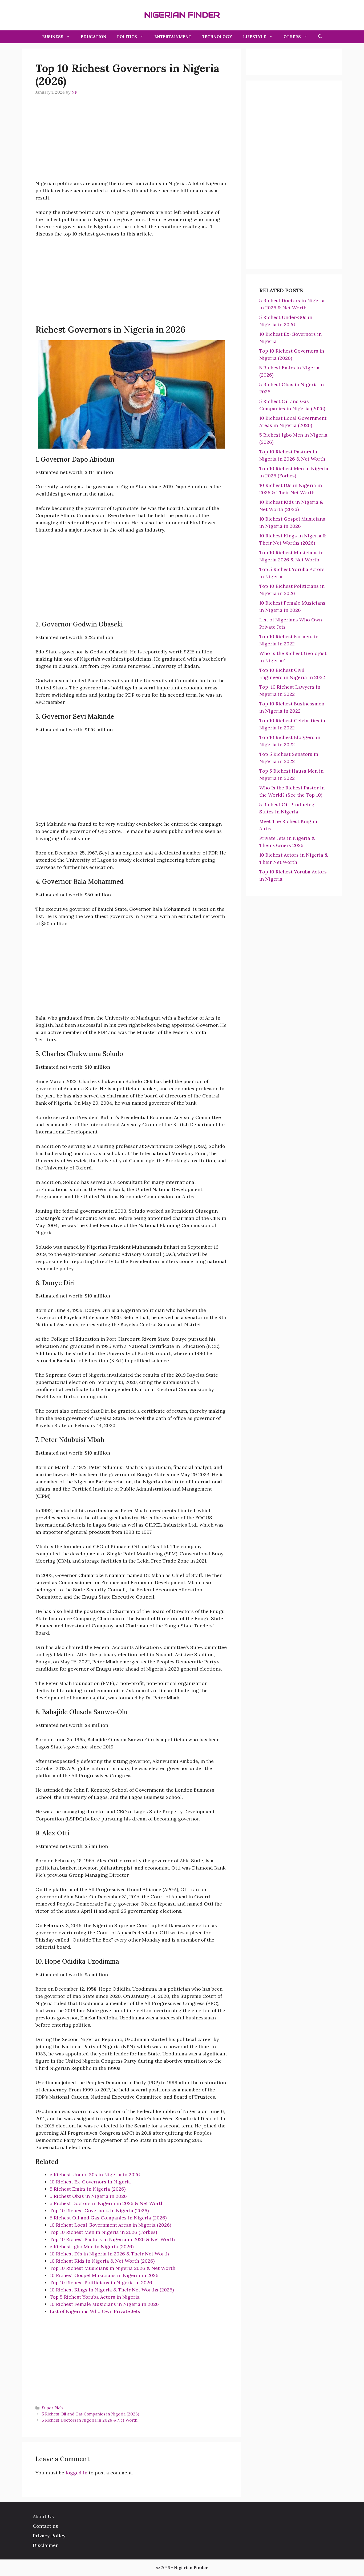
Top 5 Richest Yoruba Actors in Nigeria (95, 2297)
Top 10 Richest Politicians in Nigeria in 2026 (101, 2283)
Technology (217, 37)
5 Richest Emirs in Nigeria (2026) (88, 2189)
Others (292, 37)
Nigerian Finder (182, 15)
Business (53, 37)
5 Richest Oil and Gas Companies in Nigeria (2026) (108, 2218)
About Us (43, 2516)
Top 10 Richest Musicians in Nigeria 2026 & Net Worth (113, 2268)
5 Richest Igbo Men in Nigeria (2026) (92, 2246)
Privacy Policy (49, 2536)
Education (94, 37)
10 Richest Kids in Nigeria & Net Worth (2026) (102, 2261)
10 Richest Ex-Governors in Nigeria (90, 2182)
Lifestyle (255, 37)
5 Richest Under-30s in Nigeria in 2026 (95, 2174)
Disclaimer (45, 2545)
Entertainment (173, 37)
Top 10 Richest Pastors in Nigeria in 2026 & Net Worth (112, 2239)
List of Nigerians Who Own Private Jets (95, 2311)
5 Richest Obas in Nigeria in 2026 (88, 2196)
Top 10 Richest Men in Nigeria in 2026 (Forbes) (103, 2232)
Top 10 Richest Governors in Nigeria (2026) (99, 2210)
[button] (320, 37)
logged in (76, 2473)
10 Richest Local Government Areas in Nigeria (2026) (110, 2225)
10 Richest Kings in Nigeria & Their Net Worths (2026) (112, 2290)
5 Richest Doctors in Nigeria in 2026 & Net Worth (107, 2203)
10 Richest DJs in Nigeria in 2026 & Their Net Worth (109, 2254)
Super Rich (52, 2408)
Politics (127, 37)
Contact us (45, 2526)
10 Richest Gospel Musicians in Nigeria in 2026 (104, 2275)
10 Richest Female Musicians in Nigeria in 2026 (104, 2304)
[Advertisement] (131, 142)
